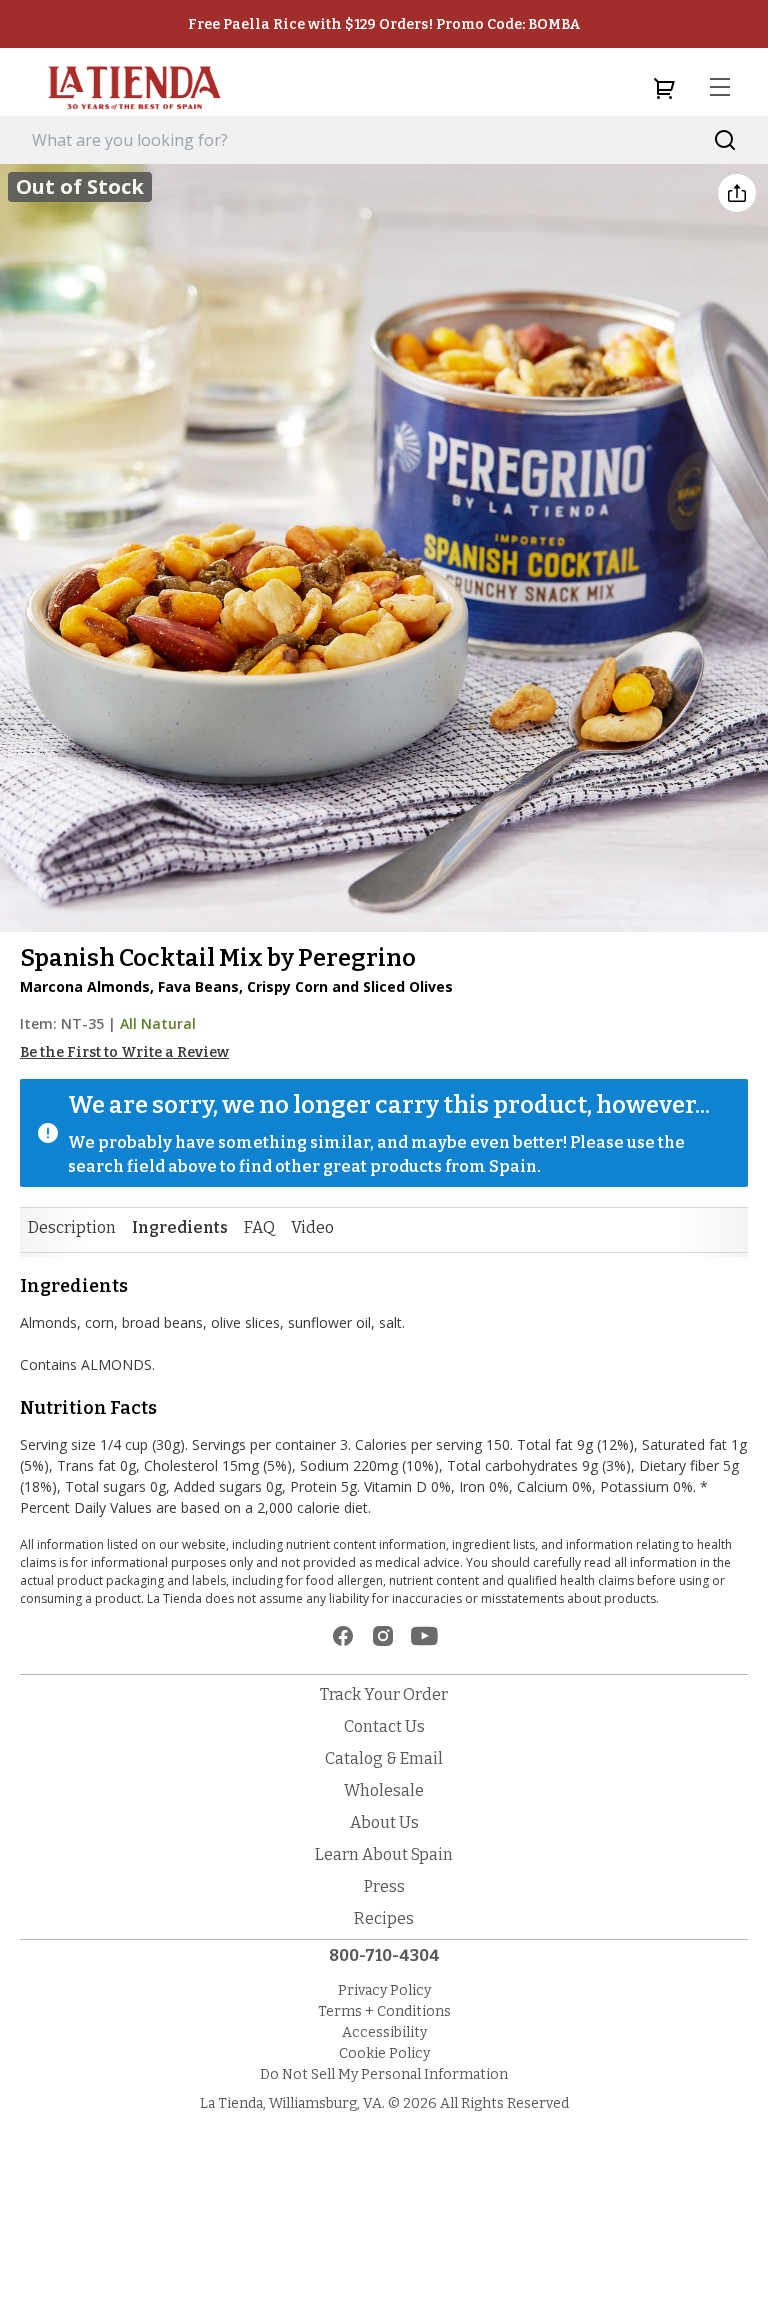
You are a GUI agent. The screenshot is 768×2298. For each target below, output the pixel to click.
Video (312, 1227)
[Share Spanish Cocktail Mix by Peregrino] (737, 193)
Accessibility (384, 2032)
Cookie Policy (384, 2053)
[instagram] (383, 1636)
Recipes (384, 1918)
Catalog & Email (384, 1758)
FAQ (259, 1227)
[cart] (664, 88)
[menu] (720, 88)
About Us (384, 1822)
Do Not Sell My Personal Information (384, 2074)
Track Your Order (384, 1694)
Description (72, 1227)
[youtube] (424, 1636)
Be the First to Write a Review (124, 1052)
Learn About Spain (384, 1854)
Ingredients (180, 1227)
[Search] (725, 140)
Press (384, 1886)
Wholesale (384, 1790)
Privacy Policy (384, 1990)
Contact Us (384, 1726)
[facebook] (343, 1636)
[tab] (72, 1228)
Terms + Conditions (384, 2011)
